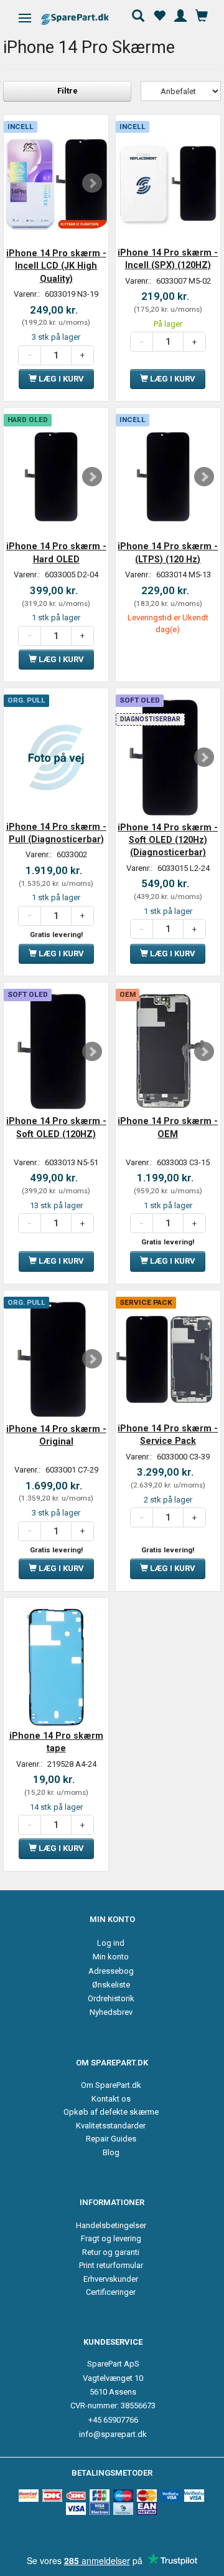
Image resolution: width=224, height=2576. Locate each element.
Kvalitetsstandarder (111, 2126)
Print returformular (111, 2265)
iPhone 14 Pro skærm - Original (56, 1435)
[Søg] (138, 14)
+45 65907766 (113, 2420)
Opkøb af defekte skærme (111, 2112)
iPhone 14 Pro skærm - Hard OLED (56, 552)
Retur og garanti (111, 2252)
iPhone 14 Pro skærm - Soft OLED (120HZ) (56, 1127)
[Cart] (202, 14)
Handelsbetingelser (111, 2225)
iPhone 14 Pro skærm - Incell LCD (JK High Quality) (56, 266)
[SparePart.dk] (86, 19)
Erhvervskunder (111, 2279)
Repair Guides (111, 2139)
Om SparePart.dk (111, 2085)
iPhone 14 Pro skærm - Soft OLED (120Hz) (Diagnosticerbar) (168, 840)
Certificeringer (111, 2292)
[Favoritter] (159, 14)
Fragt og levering (111, 2238)
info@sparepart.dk (113, 2434)
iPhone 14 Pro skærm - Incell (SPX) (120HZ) (168, 259)
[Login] (180, 14)
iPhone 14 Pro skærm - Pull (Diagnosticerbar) (56, 833)
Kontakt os (111, 2099)
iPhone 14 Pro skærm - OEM (168, 1127)
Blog (111, 2152)
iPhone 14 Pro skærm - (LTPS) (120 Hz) (168, 552)
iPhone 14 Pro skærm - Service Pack (168, 1435)
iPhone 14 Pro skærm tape (56, 1742)
